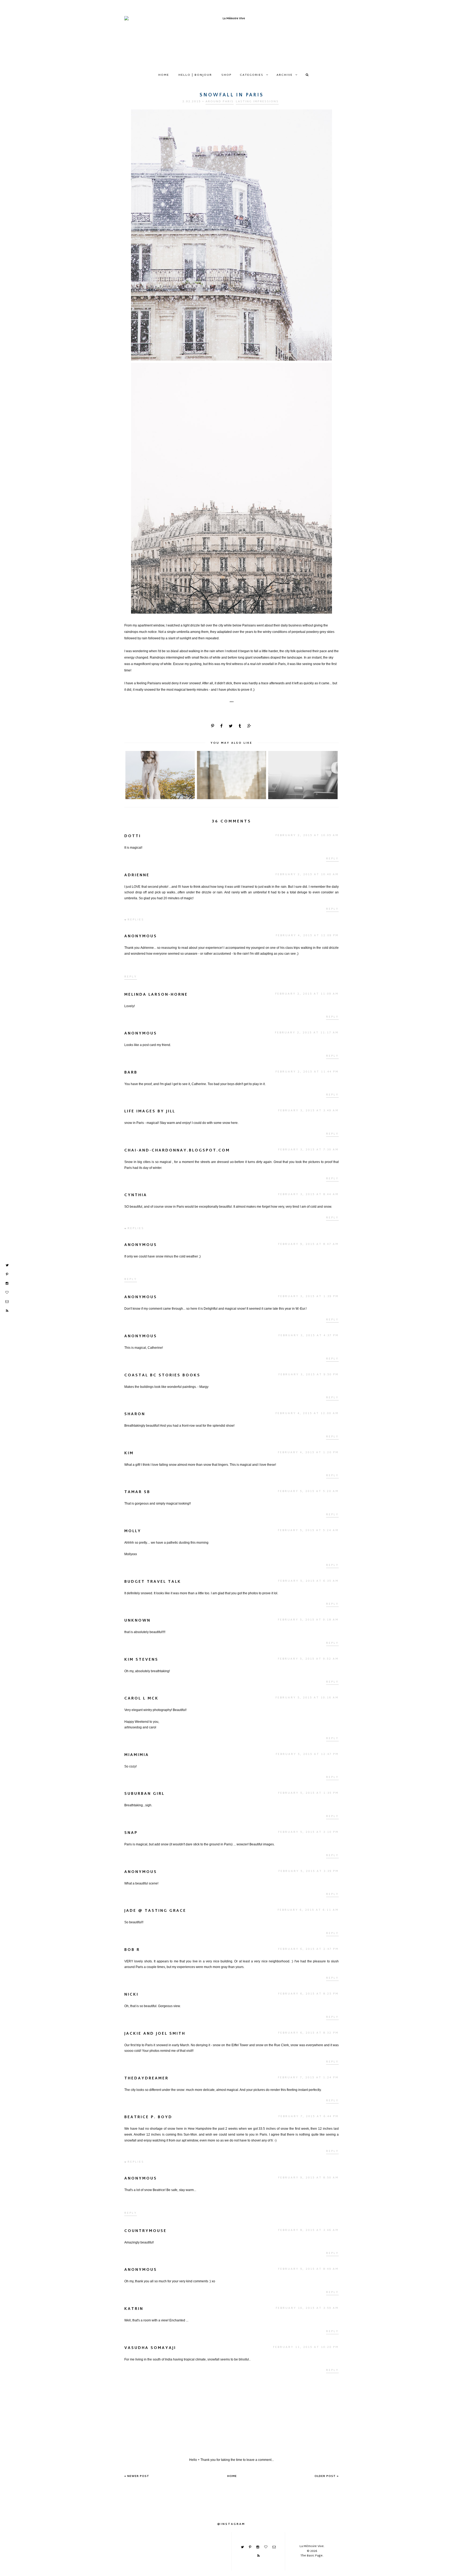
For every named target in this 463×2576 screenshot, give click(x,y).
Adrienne (137, 875)
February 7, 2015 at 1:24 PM (308, 2078)
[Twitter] (7, 1265)
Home (164, 75)
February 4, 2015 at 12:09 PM (307, 936)
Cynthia (136, 1195)
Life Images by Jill (150, 1111)
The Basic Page (311, 2556)
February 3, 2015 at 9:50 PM (309, 1375)
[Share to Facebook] (222, 726)
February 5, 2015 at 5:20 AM (308, 1491)
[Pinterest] (7, 1274)
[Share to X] (231, 726)
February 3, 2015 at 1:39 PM (308, 1296)
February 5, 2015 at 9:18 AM (308, 1620)
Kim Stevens (141, 1660)
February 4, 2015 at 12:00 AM (307, 1413)
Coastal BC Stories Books (162, 1375)
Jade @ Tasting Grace (155, 1911)
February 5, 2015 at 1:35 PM (308, 1793)
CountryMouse (145, 2231)
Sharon (135, 1414)
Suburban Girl (144, 1794)
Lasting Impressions (257, 101)
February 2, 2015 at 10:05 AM (307, 835)
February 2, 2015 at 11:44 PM (307, 1072)
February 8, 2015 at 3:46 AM (308, 2230)
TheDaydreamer (146, 2078)
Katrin (134, 2309)
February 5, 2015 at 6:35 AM (308, 1581)
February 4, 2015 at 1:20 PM (308, 1453)
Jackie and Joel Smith (155, 2034)
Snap (131, 1833)
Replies (136, 920)
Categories (252, 75)
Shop (227, 75)
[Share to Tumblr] (240, 726)
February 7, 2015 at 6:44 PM (309, 2116)
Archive (285, 75)
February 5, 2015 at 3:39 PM (309, 1871)
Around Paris (220, 101)
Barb (131, 1073)
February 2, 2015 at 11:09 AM (307, 994)
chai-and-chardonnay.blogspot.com (177, 1151)
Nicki (131, 1995)
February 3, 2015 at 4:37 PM (309, 1336)
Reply (332, 859)
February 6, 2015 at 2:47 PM (308, 1949)
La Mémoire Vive (312, 2546)
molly (133, 1531)
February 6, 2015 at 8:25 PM (308, 1994)
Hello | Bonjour (195, 75)
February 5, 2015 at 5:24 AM (308, 1530)
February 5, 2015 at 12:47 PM (307, 1754)
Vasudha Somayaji (150, 2348)
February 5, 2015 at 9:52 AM (308, 1659)
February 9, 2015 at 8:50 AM (308, 2178)
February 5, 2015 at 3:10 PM (308, 1832)
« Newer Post (137, 2476)
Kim (129, 1453)
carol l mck (141, 1699)
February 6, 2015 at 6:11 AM (308, 1910)
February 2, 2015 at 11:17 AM (307, 1033)
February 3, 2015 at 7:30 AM (308, 1150)
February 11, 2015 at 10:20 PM (306, 2347)
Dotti (133, 836)
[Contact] (7, 1302)
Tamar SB (137, 1492)
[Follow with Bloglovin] (7, 1293)
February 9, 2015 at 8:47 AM (308, 1244)
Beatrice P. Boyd (148, 2117)
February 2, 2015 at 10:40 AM (307, 875)
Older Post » (327, 2476)
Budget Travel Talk (153, 1582)
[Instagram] (7, 1283)
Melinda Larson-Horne (156, 995)
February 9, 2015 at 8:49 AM (308, 2269)
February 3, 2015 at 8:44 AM (308, 1194)
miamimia (137, 1755)
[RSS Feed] (7, 1311)
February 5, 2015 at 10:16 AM (307, 1698)
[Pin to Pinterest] (213, 726)
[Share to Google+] (250, 726)
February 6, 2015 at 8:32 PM (308, 2033)
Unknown (137, 1621)
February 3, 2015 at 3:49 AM (308, 1111)
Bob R (132, 1950)
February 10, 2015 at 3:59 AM (307, 2308)
